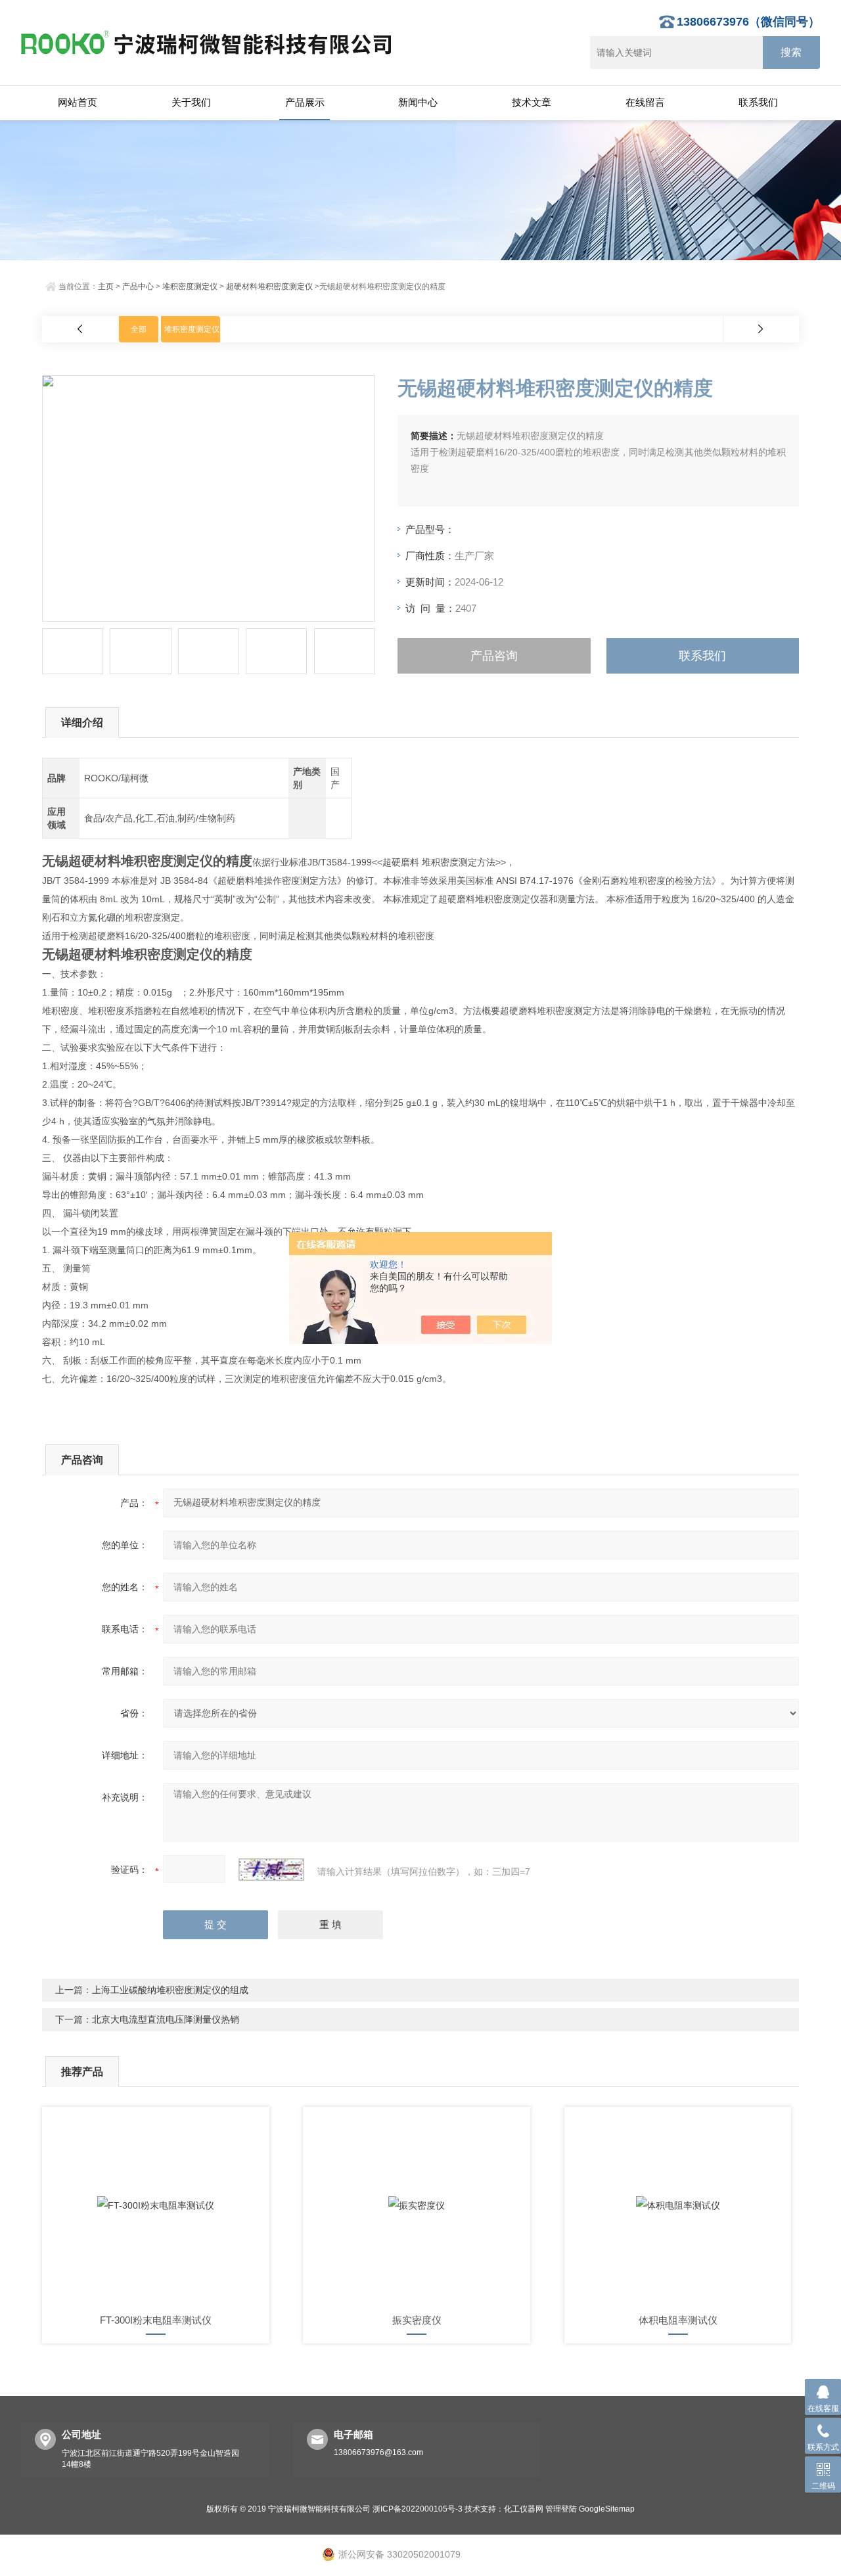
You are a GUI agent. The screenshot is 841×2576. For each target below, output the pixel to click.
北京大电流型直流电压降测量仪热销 (166, 2019)
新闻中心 (418, 102)
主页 (106, 287)
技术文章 (532, 102)
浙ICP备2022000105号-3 (418, 2509)
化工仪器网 (524, 2509)
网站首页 (78, 102)
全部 (139, 329)
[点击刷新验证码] (271, 1870)
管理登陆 (561, 2509)
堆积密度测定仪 (190, 287)
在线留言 (645, 102)
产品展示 (305, 102)
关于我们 (191, 102)
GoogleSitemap (607, 2509)
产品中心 (138, 287)
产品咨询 (494, 656)
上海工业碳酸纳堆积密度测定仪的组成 (170, 1990)
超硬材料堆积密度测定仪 (269, 287)
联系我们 (758, 102)
